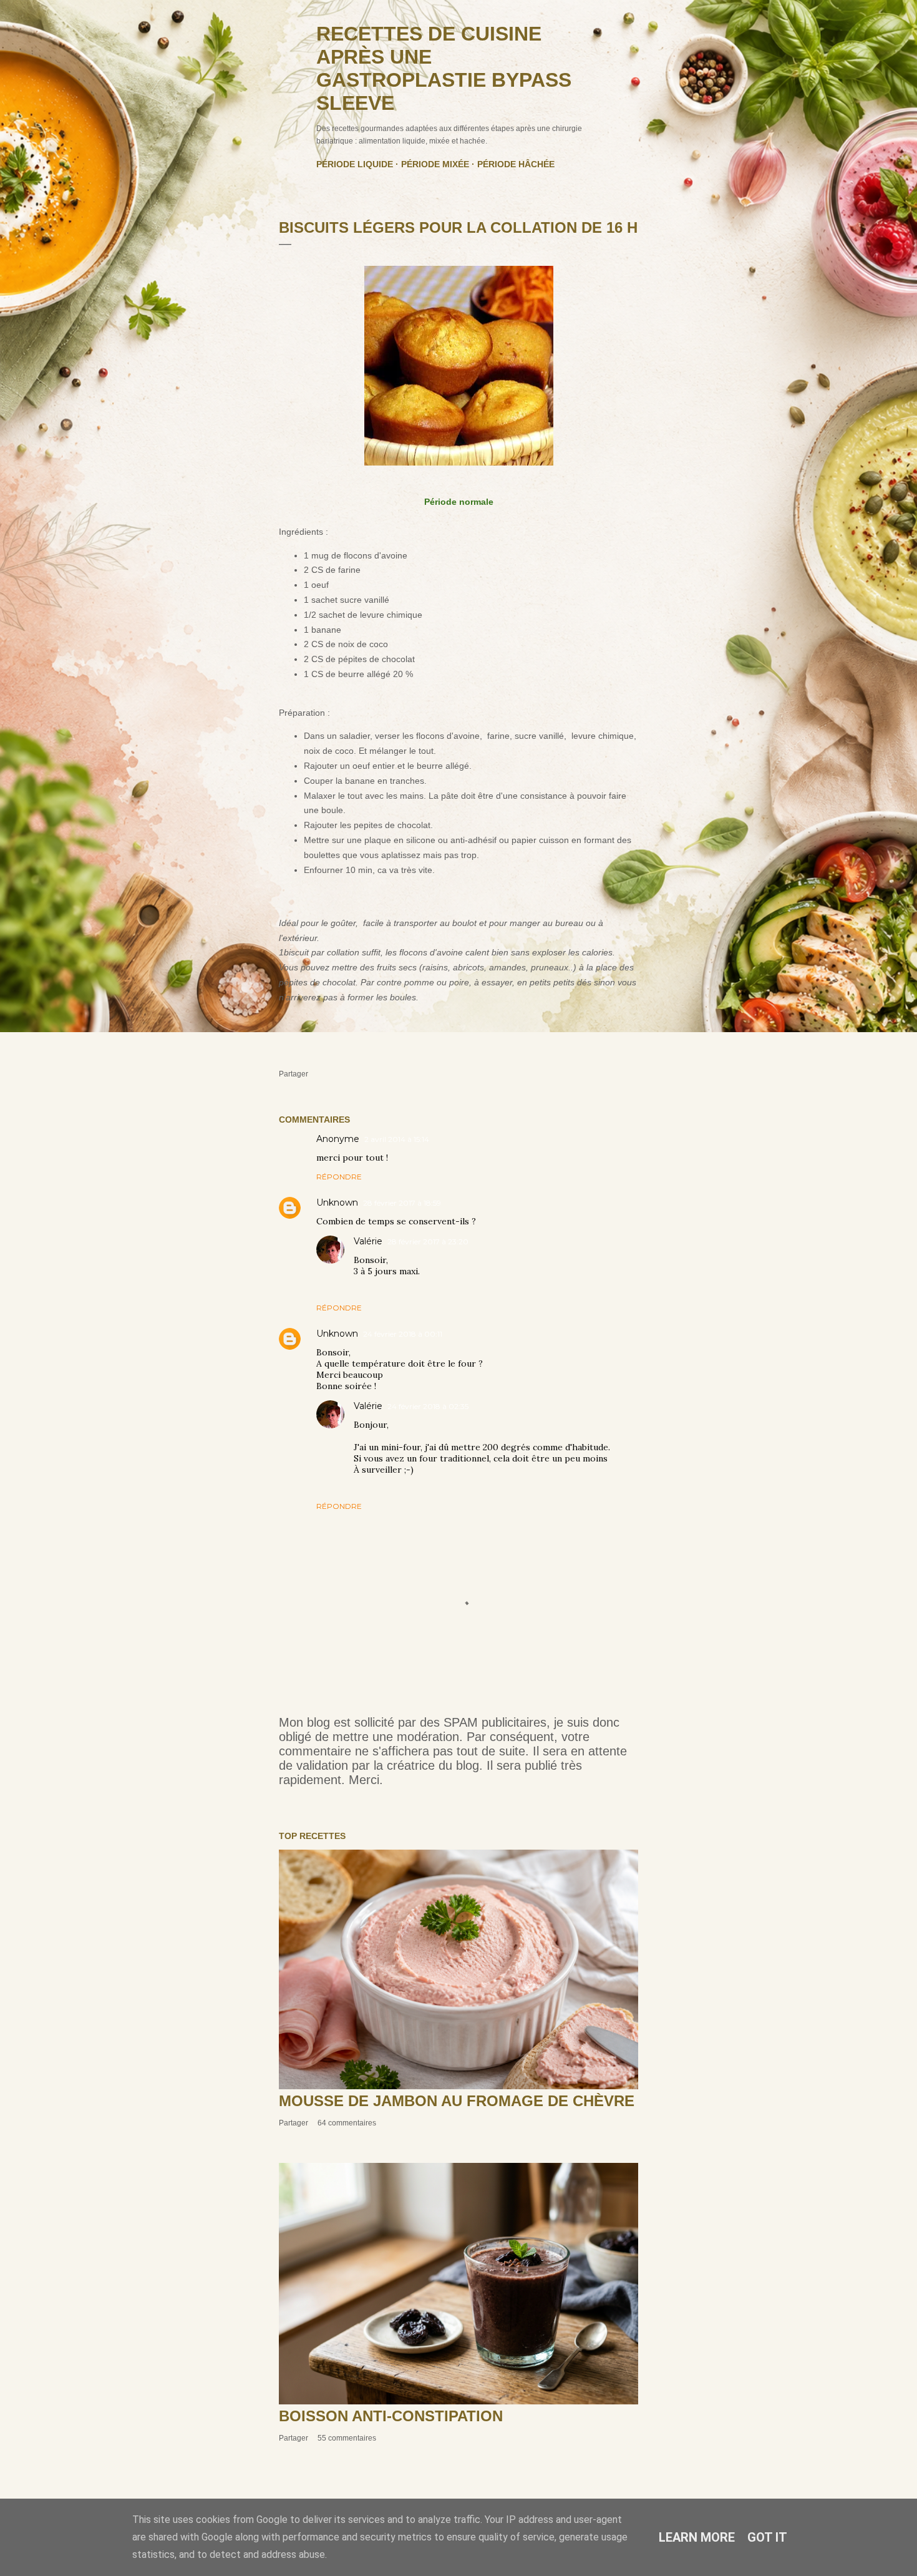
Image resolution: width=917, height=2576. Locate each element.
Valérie (368, 1241)
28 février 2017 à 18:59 (402, 1203)
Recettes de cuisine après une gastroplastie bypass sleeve (444, 68)
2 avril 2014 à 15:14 (397, 1139)
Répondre (339, 1177)
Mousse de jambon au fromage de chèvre (457, 2101)
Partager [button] (294, 1074)
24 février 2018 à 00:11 (403, 1334)
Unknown (337, 1203)
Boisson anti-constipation (391, 2416)
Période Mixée (435, 164)
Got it (767, 2537)
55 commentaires (347, 2438)
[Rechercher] (631, 35)
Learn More (697, 2537)
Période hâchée (516, 164)
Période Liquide (355, 164)
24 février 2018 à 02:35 (428, 1406)
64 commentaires (347, 2123)
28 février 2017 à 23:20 (428, 1242)
